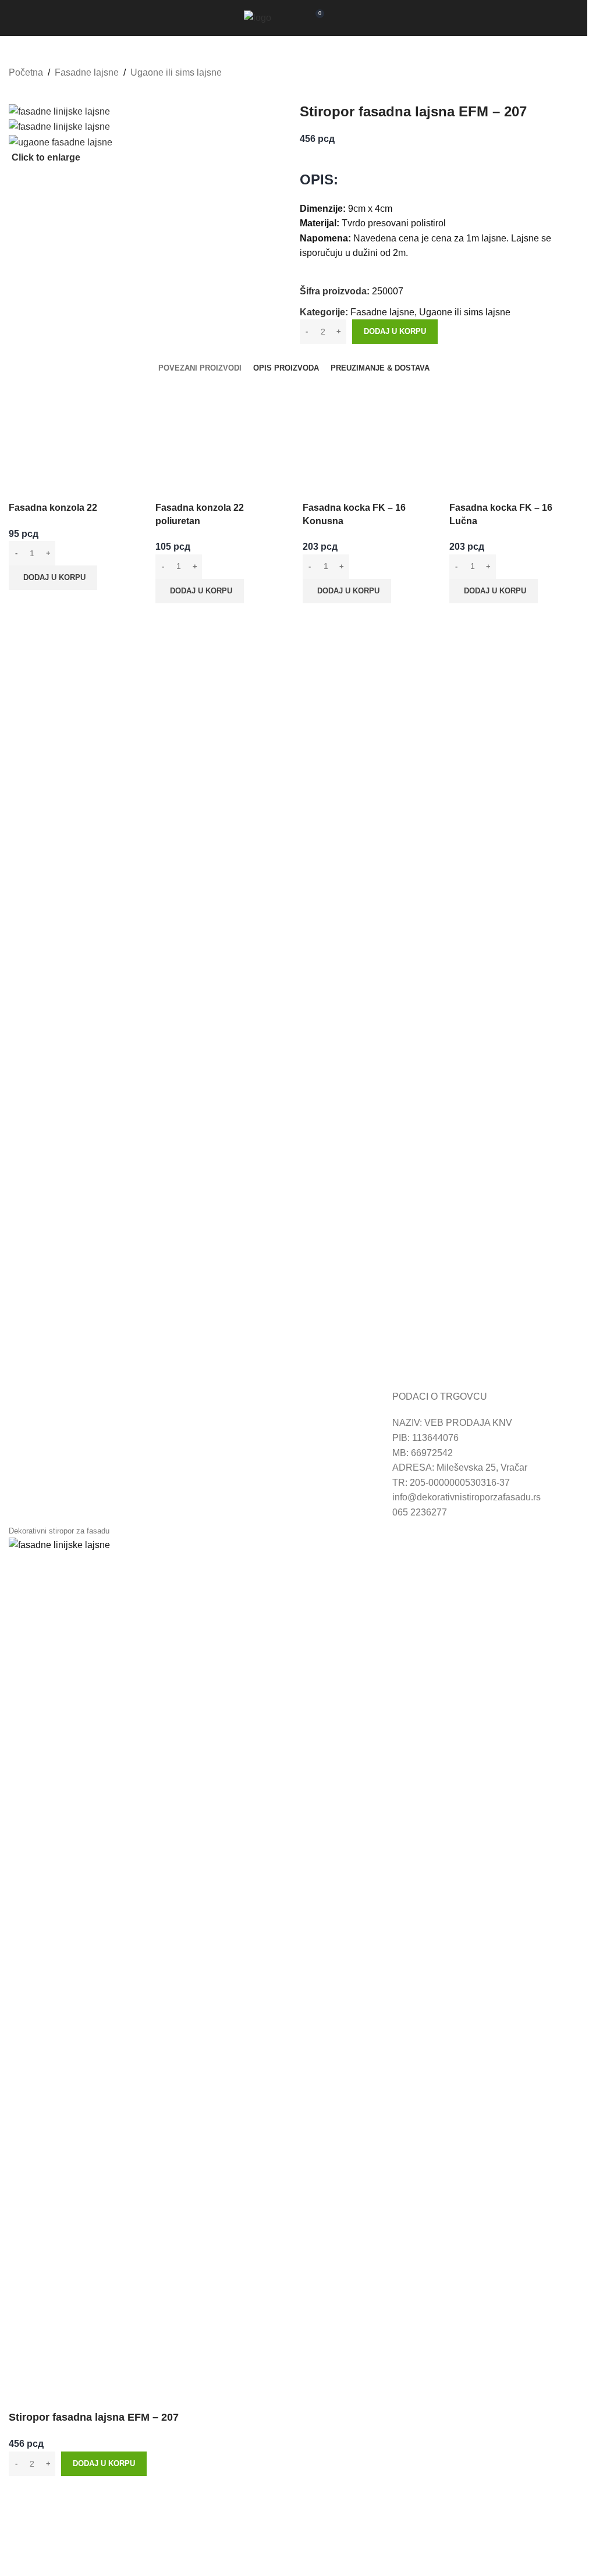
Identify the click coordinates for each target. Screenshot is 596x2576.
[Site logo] (258, 17)
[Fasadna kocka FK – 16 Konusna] (367, 428)
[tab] (200, 368)
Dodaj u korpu (395, 331)
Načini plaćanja (233, 1423)
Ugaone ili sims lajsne (176, 72)
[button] (53, 578)
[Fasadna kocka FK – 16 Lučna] (514, 428)
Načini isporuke (233, 1438)
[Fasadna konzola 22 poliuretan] (220, 428)
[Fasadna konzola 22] (73, 428)
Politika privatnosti (240, 1453)
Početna (26, 72)
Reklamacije (35, 1453)
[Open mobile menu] (339, 18)
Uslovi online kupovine (56, 1438)
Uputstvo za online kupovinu (67, 1423)
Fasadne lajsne (87, 72)
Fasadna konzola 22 (53, 508)
